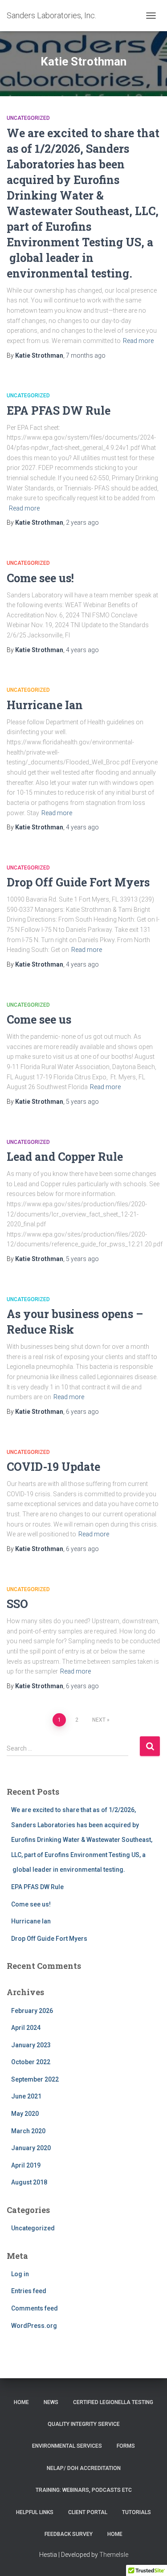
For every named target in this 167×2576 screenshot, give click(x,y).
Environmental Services (67, 2446)
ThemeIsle (114, 2555)
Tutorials (136, 2512)
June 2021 (26, 2096)
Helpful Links (35, 2512)
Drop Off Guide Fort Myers (78, 882)
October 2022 (31, 2062)
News (51, 2402)
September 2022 (35, 2079)
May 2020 (25, 2114)
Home (21, 2402)
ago (86, 355)
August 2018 (29, 2182)
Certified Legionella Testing (113, 2402)
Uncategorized (28, 118)
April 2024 (26, 2028)
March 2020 (28, 2131)
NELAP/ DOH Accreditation (84, 2468)
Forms (126, 2446)
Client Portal (88, 2512)
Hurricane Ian (45, 705)
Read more (138, 341)
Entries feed (29, 2291)
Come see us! (40, 578)
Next (99, 1720)
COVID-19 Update (53, 1467)
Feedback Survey (69, 2534)
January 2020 (31, 2148)
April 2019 (26, 2165)
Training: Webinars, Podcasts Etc (84, 2490)
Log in (20, 2274)
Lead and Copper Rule (65, 1157)
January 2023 (31, 2045)
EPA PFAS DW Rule (59, 410)
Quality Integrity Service (84, 2424)
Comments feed (35, 2308)
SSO (17, 1604)
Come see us (39, 1019)
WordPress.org (34, 2326)
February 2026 (32, 2011)
